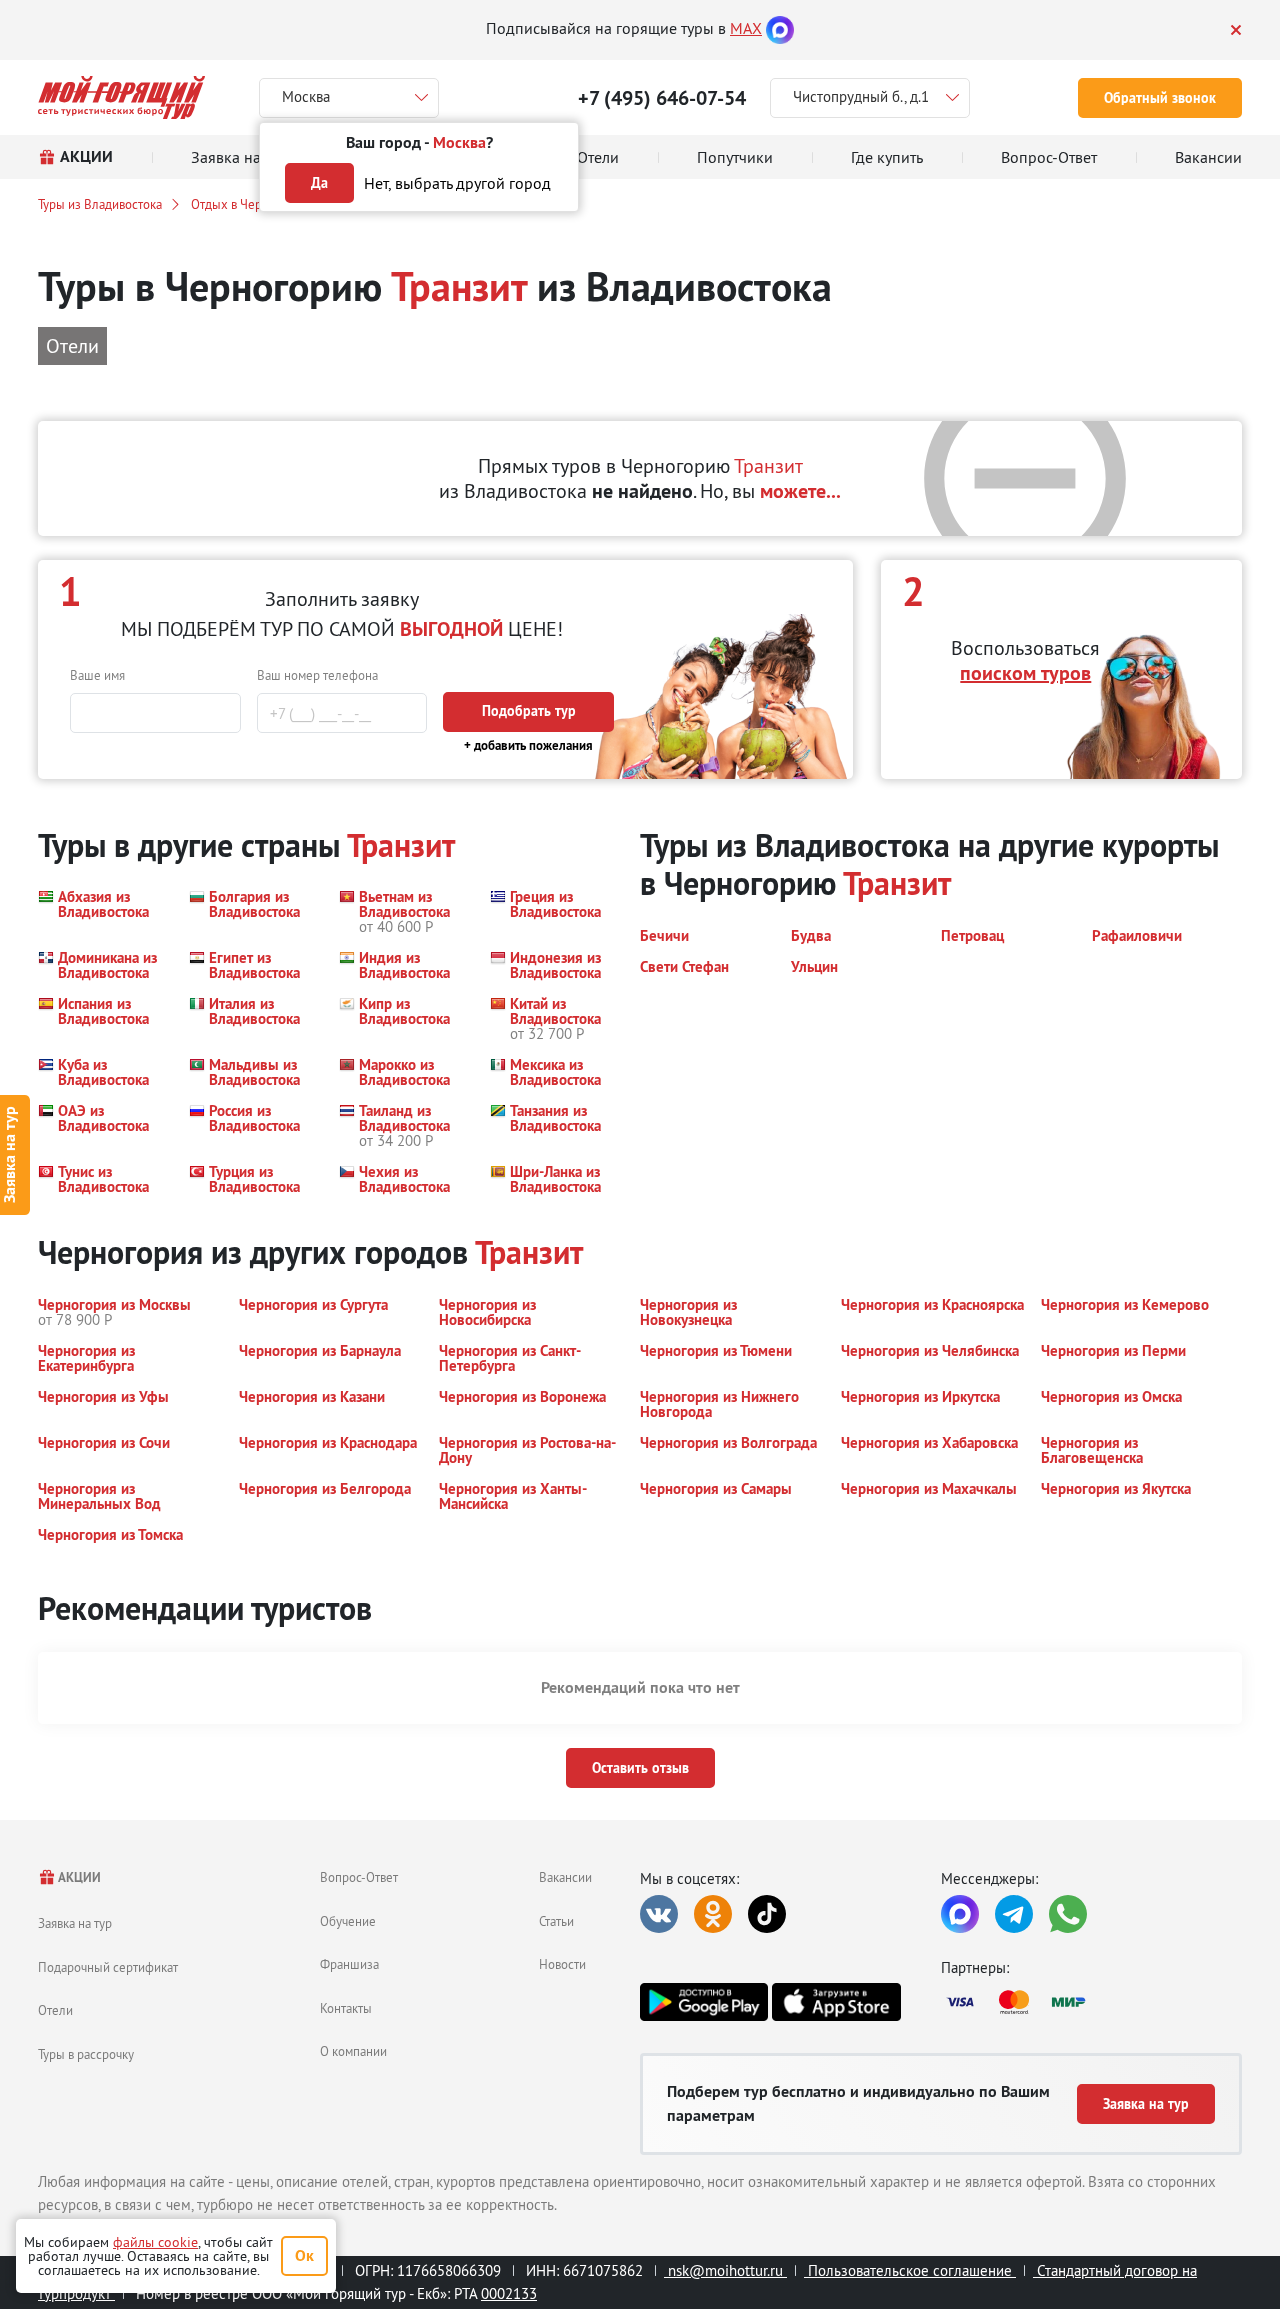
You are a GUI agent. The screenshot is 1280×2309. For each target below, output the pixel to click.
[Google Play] (704, 2002)
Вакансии (565, 1877)
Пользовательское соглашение (910, 2270)
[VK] (659, 1914)
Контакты (346, 2008)
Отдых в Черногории (250, 204)
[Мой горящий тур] (121, 97)
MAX (746, 28)
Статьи (556, 1921)
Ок (304, 2255)
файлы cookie (155, 2242)
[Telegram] (1014, 1914)
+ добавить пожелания (528, 745)
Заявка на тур (75, 1923)
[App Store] (836, 2002)
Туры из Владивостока (100, 204)
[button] (101, 911)
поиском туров (1025, 673)
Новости (562, 1964)
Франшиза (349, 1964)
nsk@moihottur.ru (725, 2270)
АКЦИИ (78, 1877)
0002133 (509, 2293)
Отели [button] (72, 345)
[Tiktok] (767, 1914)
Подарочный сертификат (108, 1967)
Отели (55, 2010)
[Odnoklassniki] (713, 1914)
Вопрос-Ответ (359, 1877)
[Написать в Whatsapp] (1068, 1914)
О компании (353, 2051)
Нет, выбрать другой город (457, 183)
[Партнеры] (1091, 2002)
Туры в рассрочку (86, 2054)
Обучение (348, 1921)
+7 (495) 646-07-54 (662, 98)
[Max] (780, 28)
